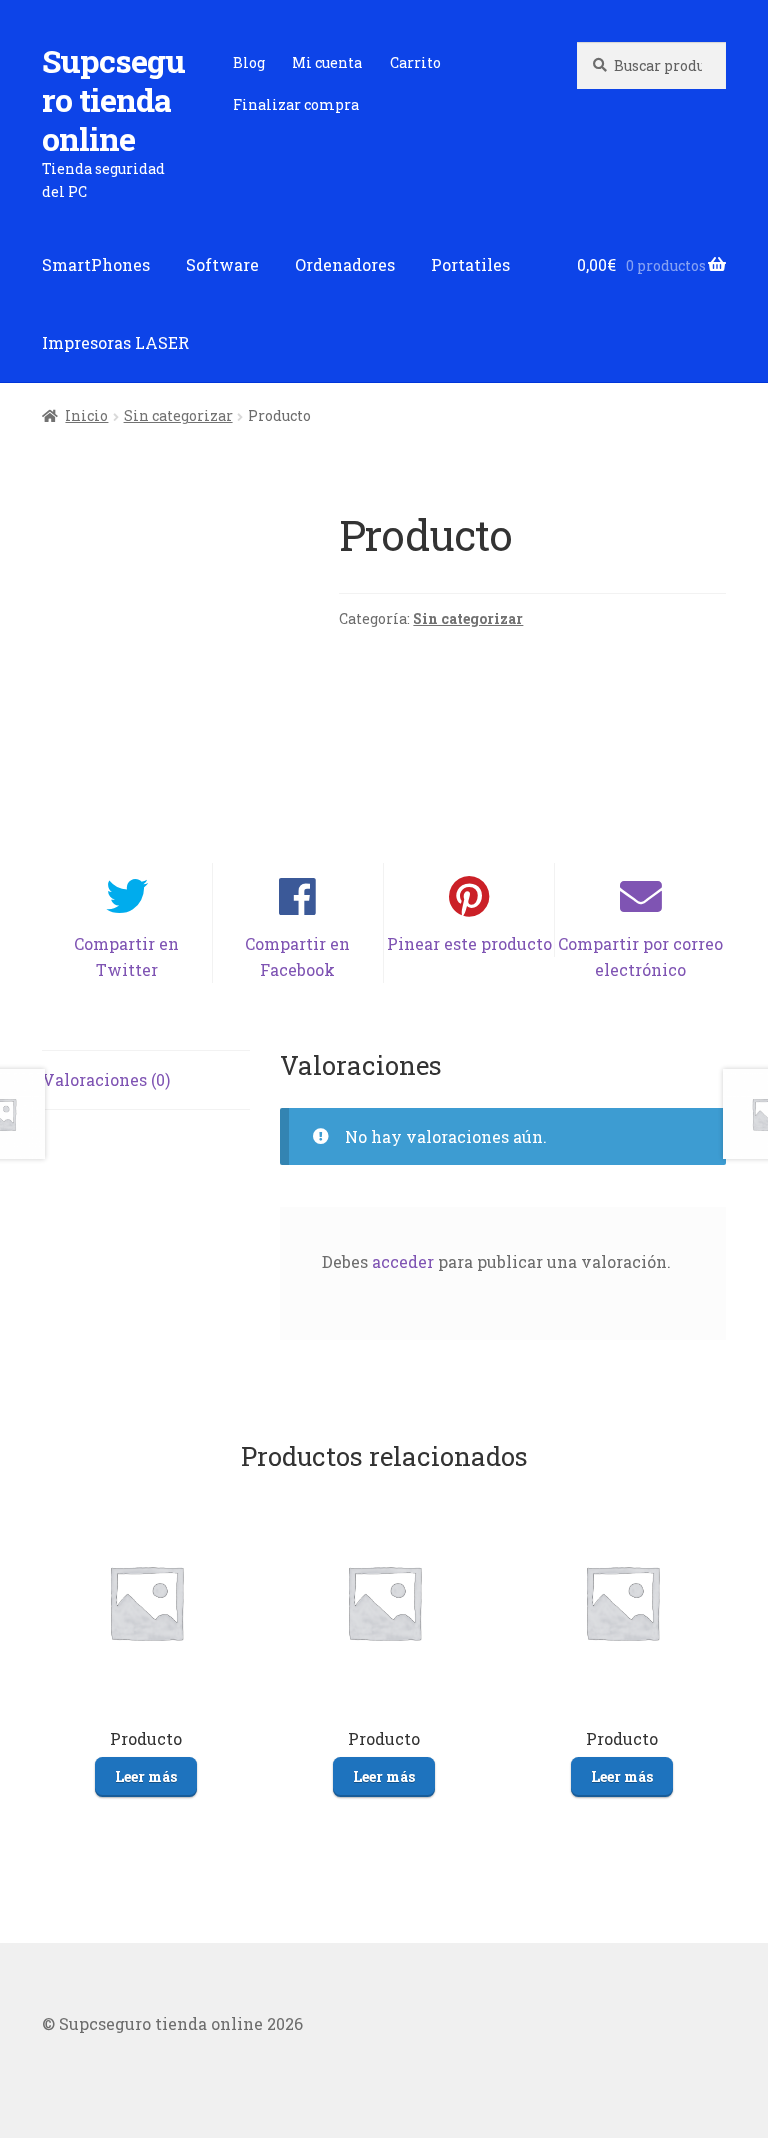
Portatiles (470, 264)
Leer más (146, 1776)
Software (222, 264)
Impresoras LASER (115, 342)
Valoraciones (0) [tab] (106, 1079)
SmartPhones (96, 264)
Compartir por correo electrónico (640, 956)
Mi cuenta (327, 62)
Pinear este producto (469, 943)
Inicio (86, 415)
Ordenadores (345, 264)
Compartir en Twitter (126, 956)
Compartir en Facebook (297, 956)
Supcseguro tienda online (113, 99)
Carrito (415, 62)
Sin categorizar (178, 415)
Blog (249, 62)
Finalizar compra (296, 104)
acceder (403, 1261)
